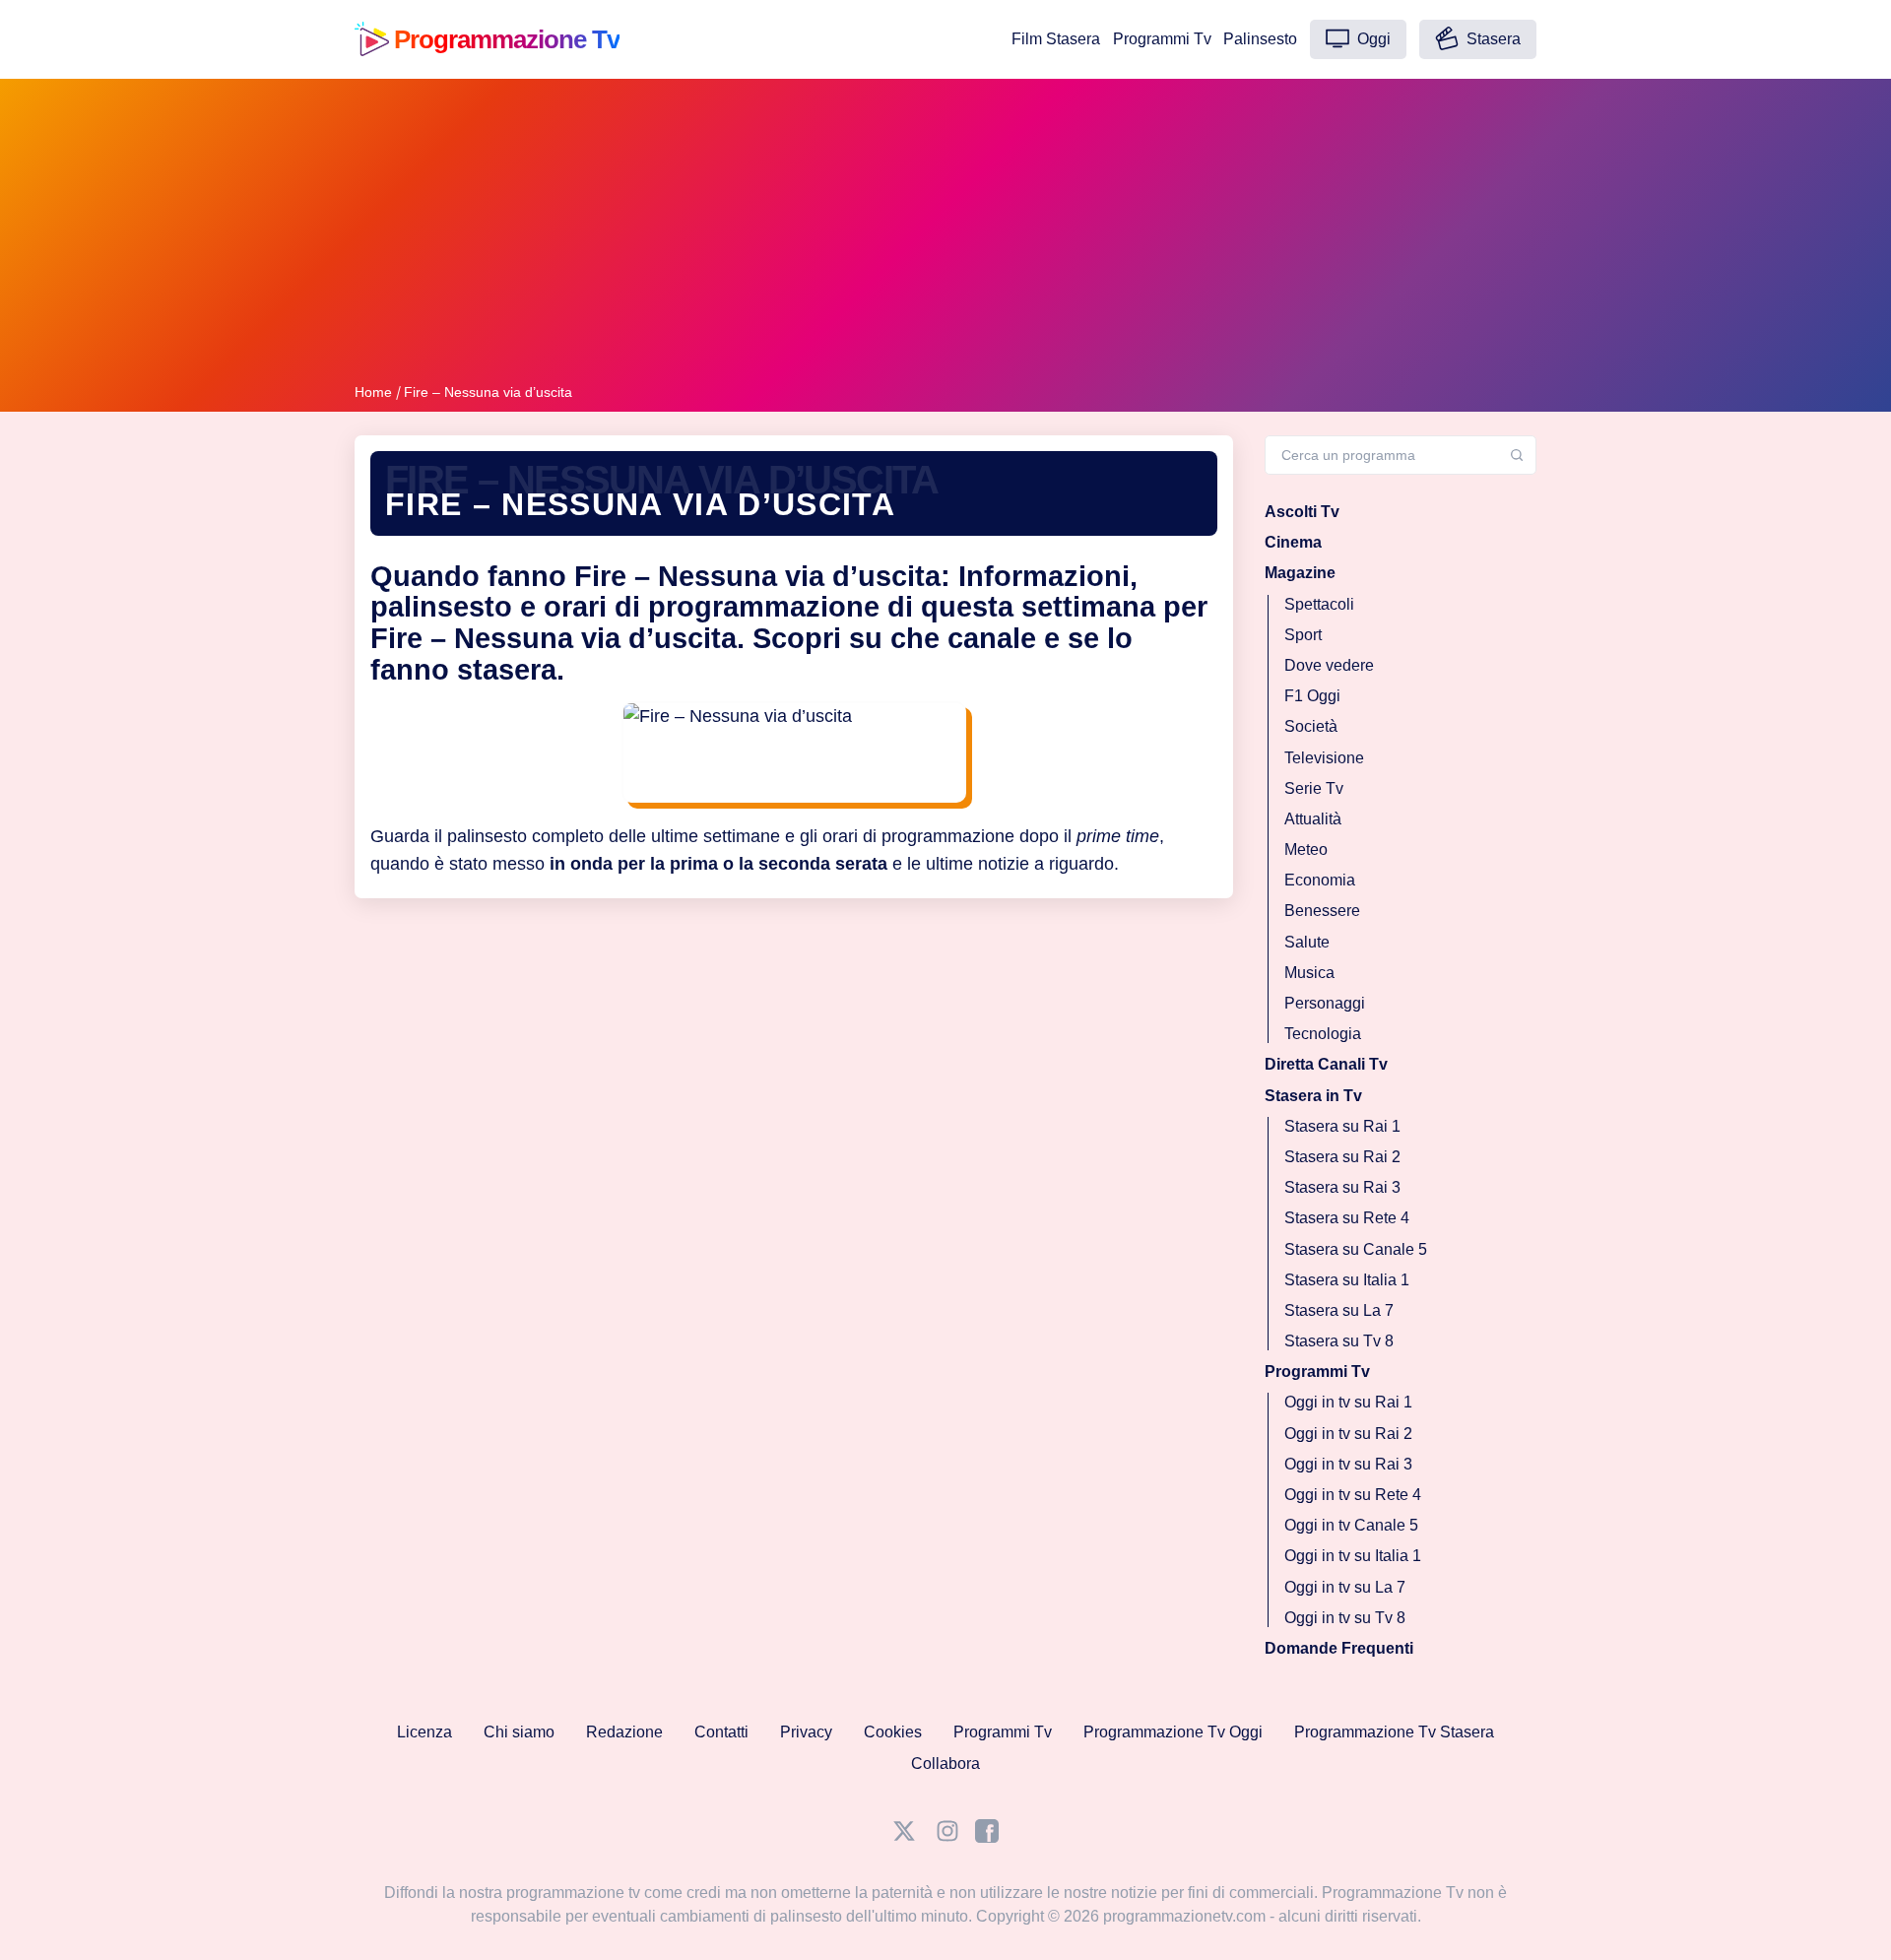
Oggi (1372, 39)
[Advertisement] (945, 234)
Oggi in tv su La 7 (1345, 1586)
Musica (1309, 972)
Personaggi (1325, 1003)
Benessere (1322, 911)
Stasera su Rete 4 (1347, 1218)
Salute (1307, 941)
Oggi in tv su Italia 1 (1353, 1556)
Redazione (624, 1732)
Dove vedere (1329, 665)
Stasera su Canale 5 (1356, 1248)
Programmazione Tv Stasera (1394, 1732)
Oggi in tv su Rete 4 (1353, 1495)
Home (373, 392)
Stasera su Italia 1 (1347, 1279)
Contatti (721, 1732)
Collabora (945, 1764)
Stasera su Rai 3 (1342, 1187)
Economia (1320, 880)
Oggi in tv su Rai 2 (1348, 1433)
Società (1311, 726)
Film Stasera (1056, 39)
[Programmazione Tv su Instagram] (947, 1837)
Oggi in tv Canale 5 (1351, 1525)
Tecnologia (1323, 1034)
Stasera (1492, 39)
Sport (1303, 634)
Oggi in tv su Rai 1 (1348, 1402)
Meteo (1306, 849)
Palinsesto (1260, 39)
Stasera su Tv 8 (1339, 1341)
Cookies (893, 1732)
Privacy (806, 1732)
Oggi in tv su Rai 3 (1348, 1463)
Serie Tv (1314, 787)
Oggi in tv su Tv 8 (1345, 1617)
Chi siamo (519, 1732)
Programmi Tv (1162, 39)
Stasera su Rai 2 (1342, 1157)
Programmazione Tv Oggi (1173, 1732)
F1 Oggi (1312, 696)
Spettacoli (1319, 603)
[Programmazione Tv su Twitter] (904, 1837)
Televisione (1324, 757)
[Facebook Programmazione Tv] (987, 1837)
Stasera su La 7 (1339, 1309)
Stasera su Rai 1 (1342, 1125)
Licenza (424, 1732)
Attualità (1313, 818)
